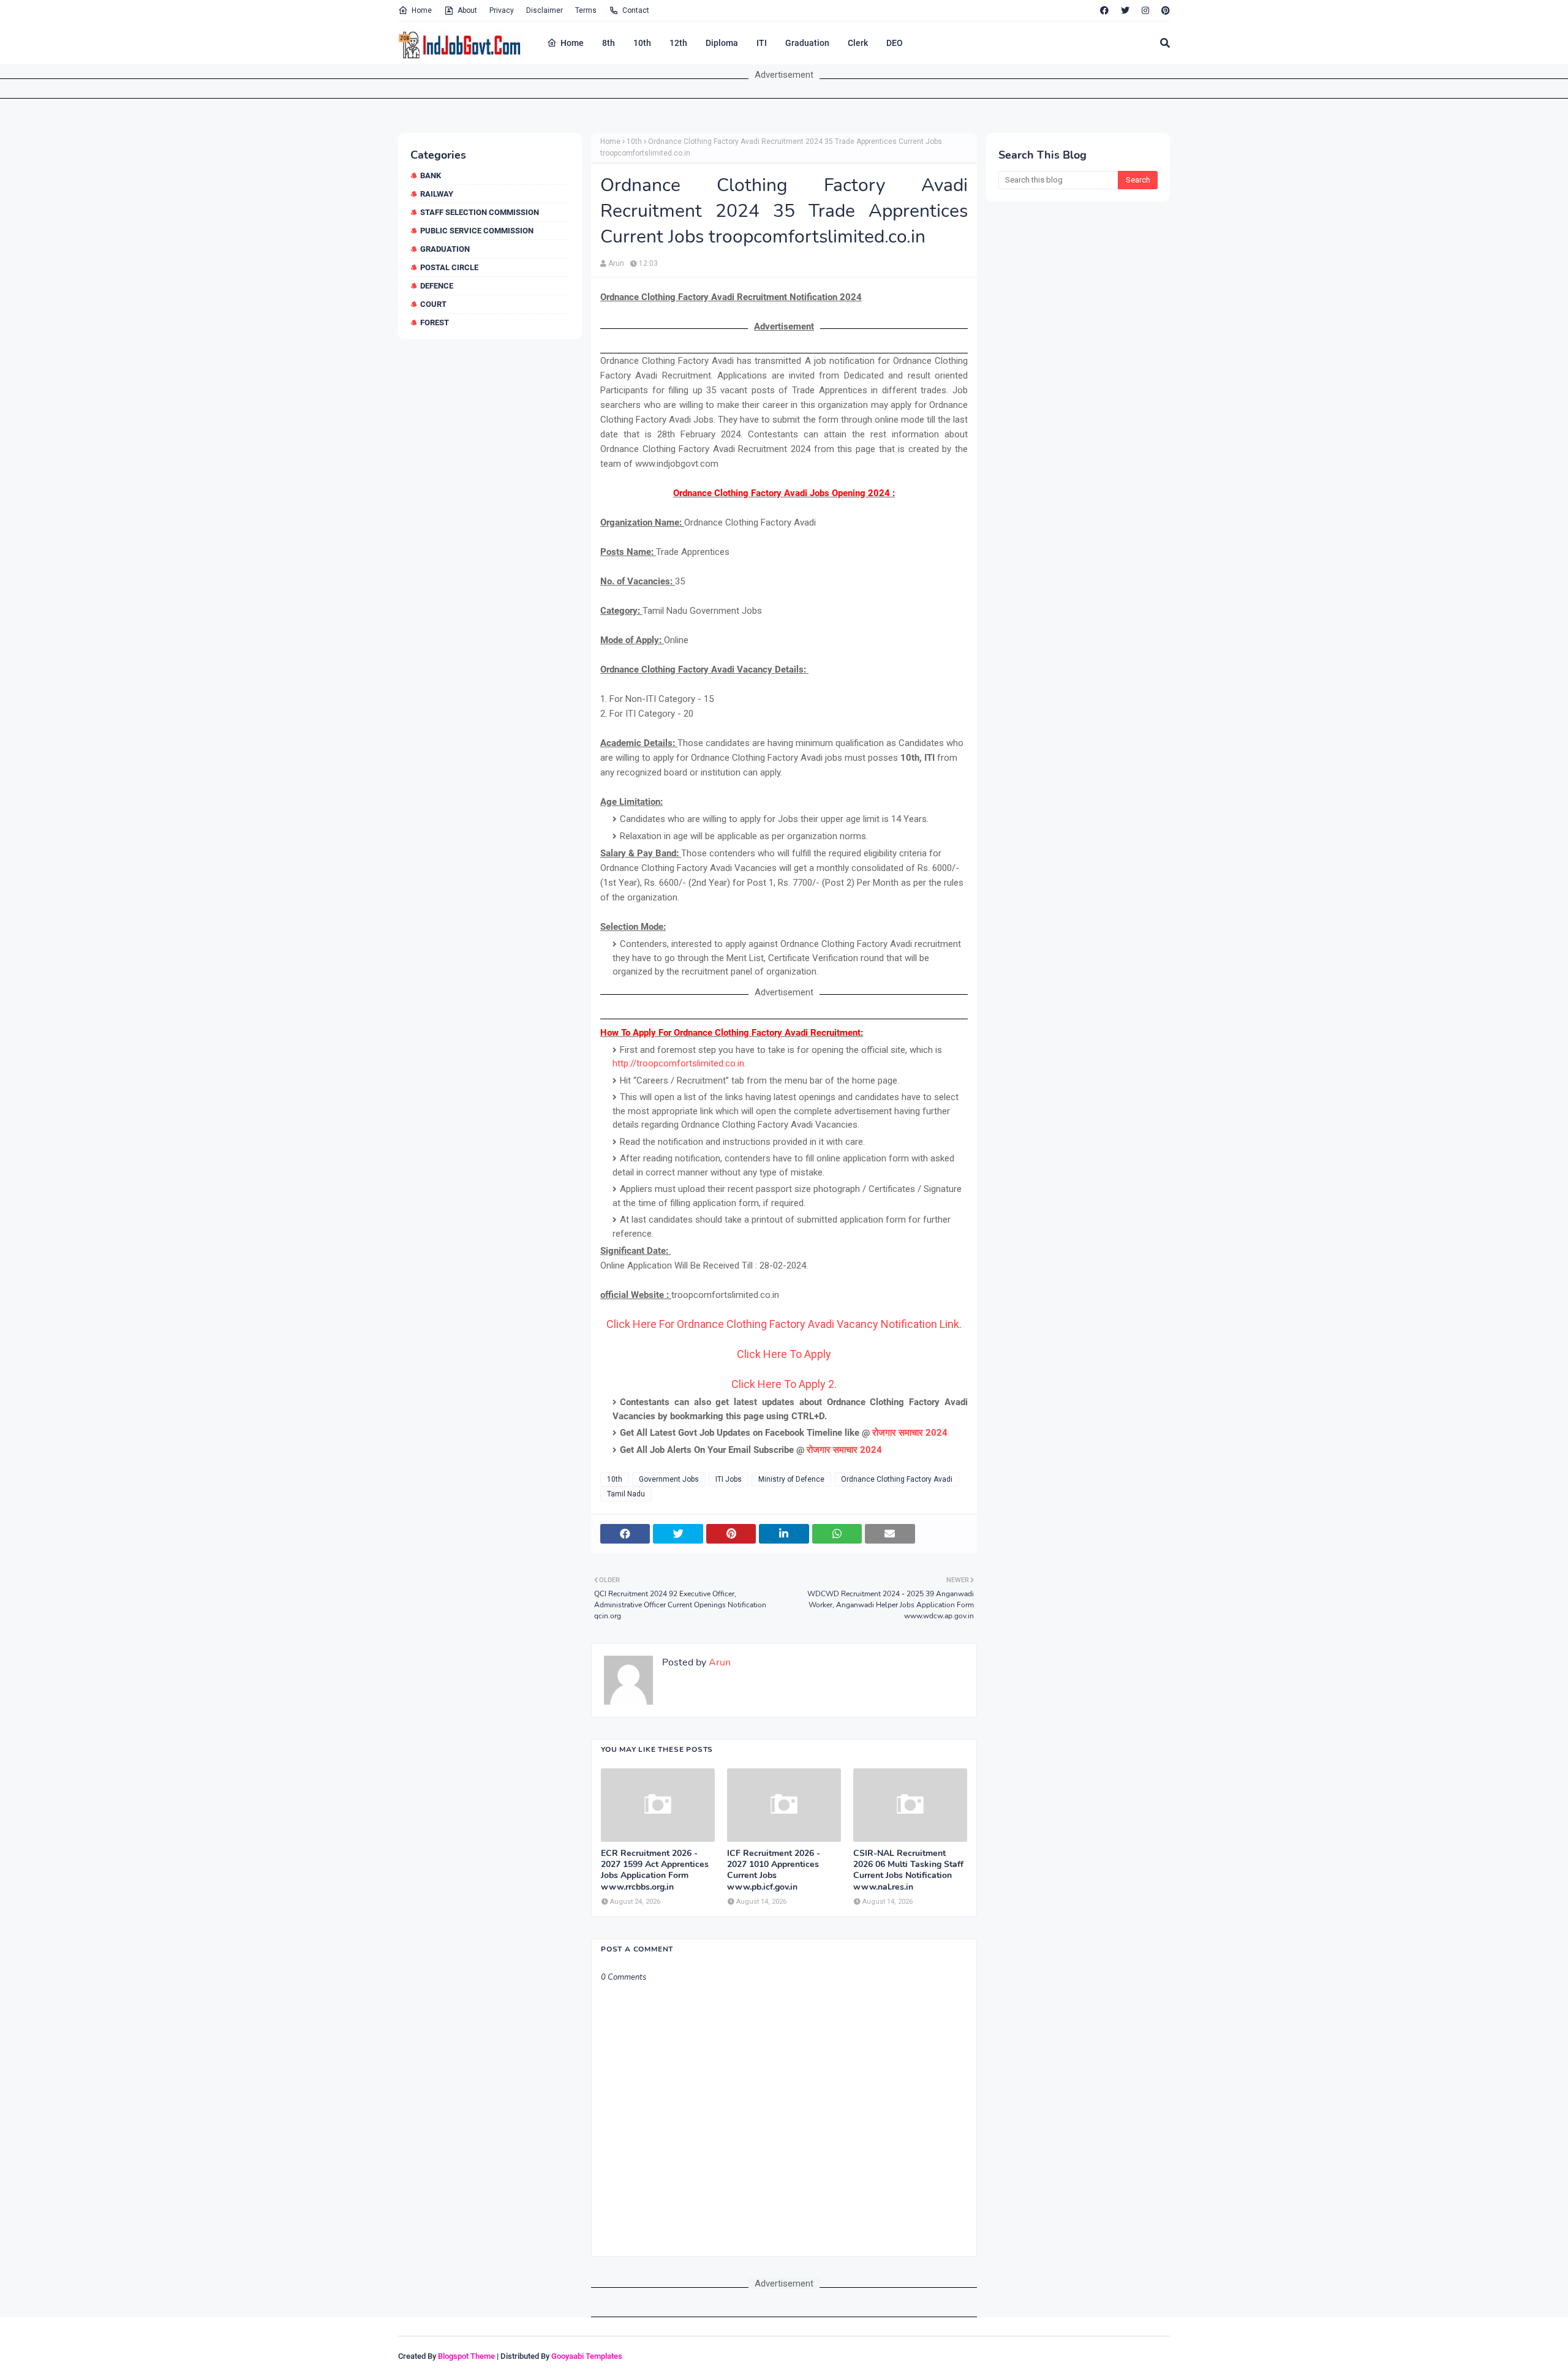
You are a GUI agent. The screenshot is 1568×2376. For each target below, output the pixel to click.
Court (433, 304)
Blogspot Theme (466, 2356)
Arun (616, 263)
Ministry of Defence (791, 1479)
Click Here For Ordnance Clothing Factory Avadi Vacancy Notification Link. (784, 1324)
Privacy (502, 10)
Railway (437, 194)
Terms (586, 10)
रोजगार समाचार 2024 (910, 1433)
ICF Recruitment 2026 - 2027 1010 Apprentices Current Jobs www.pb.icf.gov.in (774, 1870)
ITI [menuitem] (762, 43)
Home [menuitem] (572, 43)
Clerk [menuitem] (858, 43)
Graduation (445, 249)
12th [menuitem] (678, 43)
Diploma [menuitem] (722, 43)
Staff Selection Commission (480, 212)
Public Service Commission (477, 231)
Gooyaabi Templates (587, 2356)
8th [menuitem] (609, 43)
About (467, 10)
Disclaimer (545, 10)
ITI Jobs (729, 1479)
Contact (636, 10)
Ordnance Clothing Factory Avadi (897, 1479)
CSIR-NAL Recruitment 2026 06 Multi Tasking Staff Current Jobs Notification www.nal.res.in (908, 1870)
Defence (437, 286)
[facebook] (1104, 10)
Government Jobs (669, 1479)
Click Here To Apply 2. (784, 1384)
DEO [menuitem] (895, 43)
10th (634, 141)
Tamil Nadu (626, 1494)
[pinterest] (1164, 10)
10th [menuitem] (642, 43)
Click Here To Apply (784, 1354)
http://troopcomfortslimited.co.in (678, 1063)
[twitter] (1125, 10)
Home (422, 10)
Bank (431, 175)
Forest (435, 322)
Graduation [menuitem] (807, 43)
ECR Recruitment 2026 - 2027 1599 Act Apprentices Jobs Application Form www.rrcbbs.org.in (655, 1870)
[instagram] (1145, 10)
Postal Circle (449, 267)
